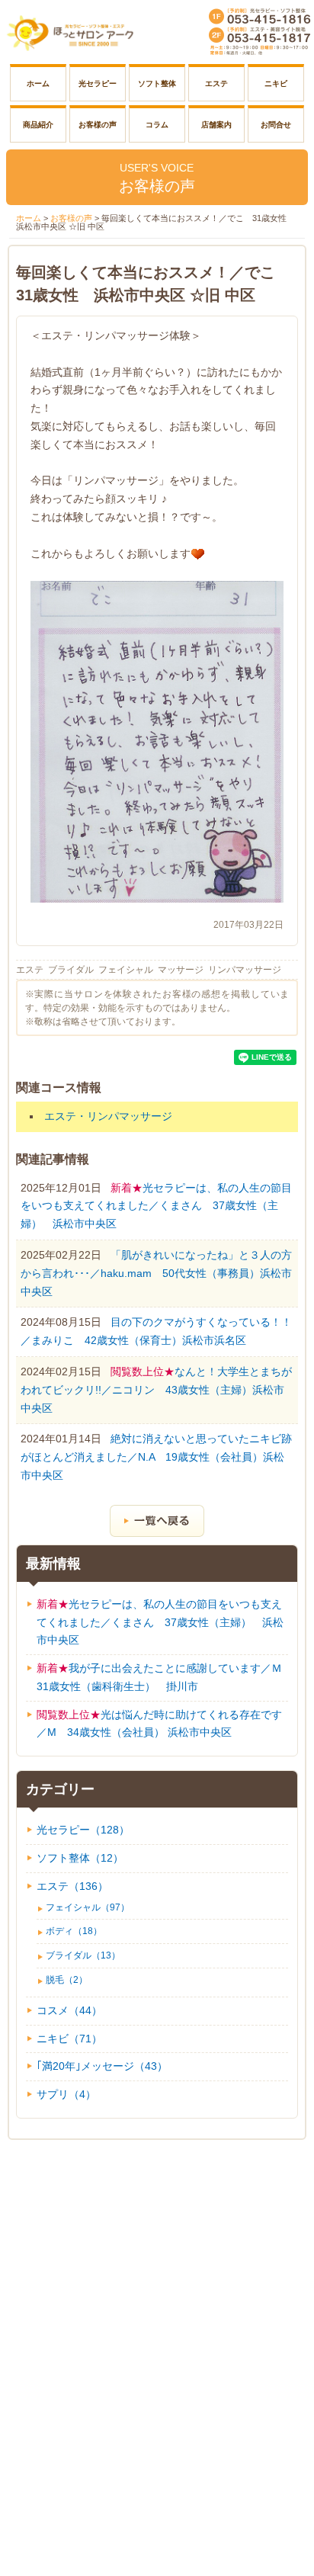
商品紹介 (38, 125)
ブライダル (71, 970)
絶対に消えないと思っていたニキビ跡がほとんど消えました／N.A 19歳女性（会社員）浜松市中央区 (156, 1457)
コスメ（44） (69, 2010)
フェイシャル (126, 970)
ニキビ (276, 83)
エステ (216, 83)
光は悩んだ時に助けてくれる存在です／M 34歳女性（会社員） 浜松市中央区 (159, 1724)
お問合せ (276, 125)
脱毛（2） (67, 1980)
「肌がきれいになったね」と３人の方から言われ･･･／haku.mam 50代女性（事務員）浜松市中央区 (156, 1273)
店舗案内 (216, 125)
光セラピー (98, 83)
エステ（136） (72, 1886)
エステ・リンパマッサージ (108, 1116)
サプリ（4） (66, 2094)
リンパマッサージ (245, 970)
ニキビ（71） (69, 2039)
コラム (157, 125)
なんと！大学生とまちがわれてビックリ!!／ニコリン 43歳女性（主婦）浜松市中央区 (156, 1390)
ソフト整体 (157, 83)
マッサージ (181, 970)
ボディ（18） (74, 1931)
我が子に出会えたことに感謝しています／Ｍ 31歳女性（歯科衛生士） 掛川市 (163, 1677)
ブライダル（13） (83, 1955)
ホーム (38, 83)
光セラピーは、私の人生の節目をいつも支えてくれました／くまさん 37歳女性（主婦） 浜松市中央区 (156, 1206)
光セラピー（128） (83, 1830)
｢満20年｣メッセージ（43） (102, 2066)
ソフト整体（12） (80, 1858)
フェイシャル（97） (88, 1907)
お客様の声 (98, 125)
